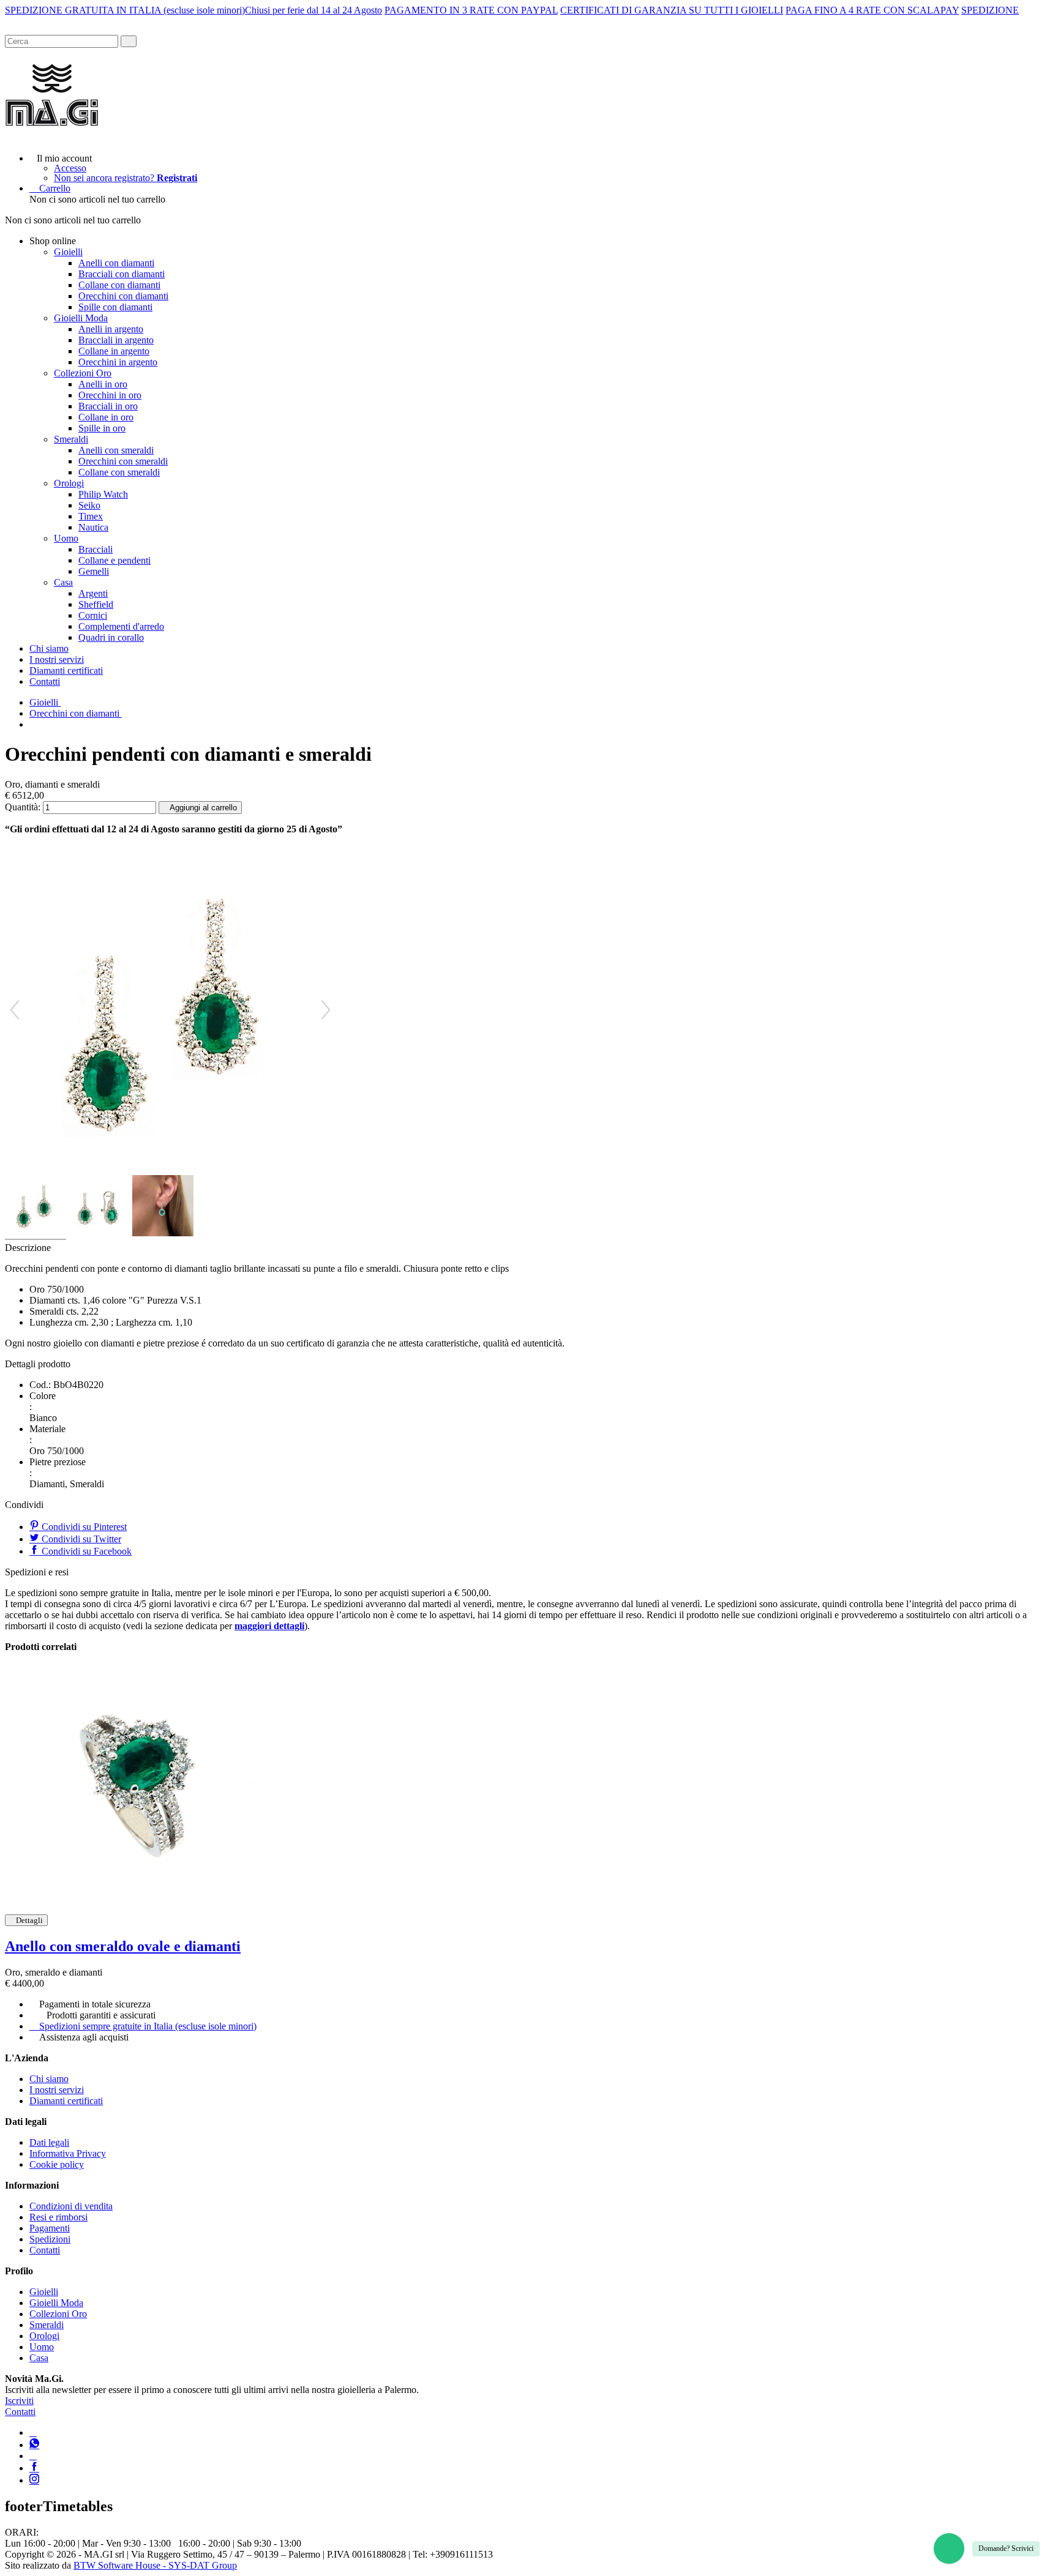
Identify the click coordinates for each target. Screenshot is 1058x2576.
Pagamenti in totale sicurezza (95, 2004)
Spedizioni (50, 2239)
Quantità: (23, 807)
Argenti (93, 593)
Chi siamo (49, 648)
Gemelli (94, 571)
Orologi (69, 483)
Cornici (93, 615)
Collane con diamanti (119, 285)
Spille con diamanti (115, 307)
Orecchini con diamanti (123, 296)
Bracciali (96, 549)
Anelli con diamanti (116, 263)
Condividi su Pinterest (83, 1527)
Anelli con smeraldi (116, 450)
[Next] (326, 1010)
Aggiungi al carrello (203, 808)
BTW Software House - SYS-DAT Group (155, 2565)
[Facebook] (34, 2468)
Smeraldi (71, 439)
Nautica (93, 527)
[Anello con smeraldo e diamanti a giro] (136, 1783)
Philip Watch (103, 494)
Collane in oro (106, 417)
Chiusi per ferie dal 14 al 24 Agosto (313, 10)
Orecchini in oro (110, 395)
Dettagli (29, 1920)
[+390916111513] (33, 2432)
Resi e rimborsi (58, 2217)
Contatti (45, 681)
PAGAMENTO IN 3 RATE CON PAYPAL (471, 10)
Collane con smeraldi (119, 472)
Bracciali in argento (116, 340)
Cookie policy (57, 2164)
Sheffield (96, 604)
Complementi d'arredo (121, 626)
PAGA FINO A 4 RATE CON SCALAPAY (872, 10)
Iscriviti (19, 2401)
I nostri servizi (57, 659)
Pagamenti (50, 2228)
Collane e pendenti (114, 560)
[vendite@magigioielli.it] (33, 2456)
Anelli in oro (103, 384)
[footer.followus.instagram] (34, 2480)
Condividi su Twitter (80, 1539)
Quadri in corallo (111, 637)
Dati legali (49, 2142)
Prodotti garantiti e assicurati (101, 2015)
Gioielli (68, 252)
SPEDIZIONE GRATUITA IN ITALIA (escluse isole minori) (125, 10)
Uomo (66, 538)
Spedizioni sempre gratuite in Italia (148, 2026)
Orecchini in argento (118, 362)
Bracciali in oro (108, 406)
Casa (63, 582)
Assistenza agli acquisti (84, 2037)
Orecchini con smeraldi (123, 461)
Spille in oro (102, 428)
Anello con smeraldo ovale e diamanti (123, 1946)
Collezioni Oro (83, 373)
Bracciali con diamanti (122, 274)
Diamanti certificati (66, 670)
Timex (91, 516)
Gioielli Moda (81, 318)
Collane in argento (114, 351)
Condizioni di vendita (71, 2206)
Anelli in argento (111, 329)
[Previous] (15, 1010)
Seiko (89, 505)
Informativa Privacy (68, 2153)
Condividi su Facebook (85, 1551)
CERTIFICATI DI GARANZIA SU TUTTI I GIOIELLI (672, 10)
